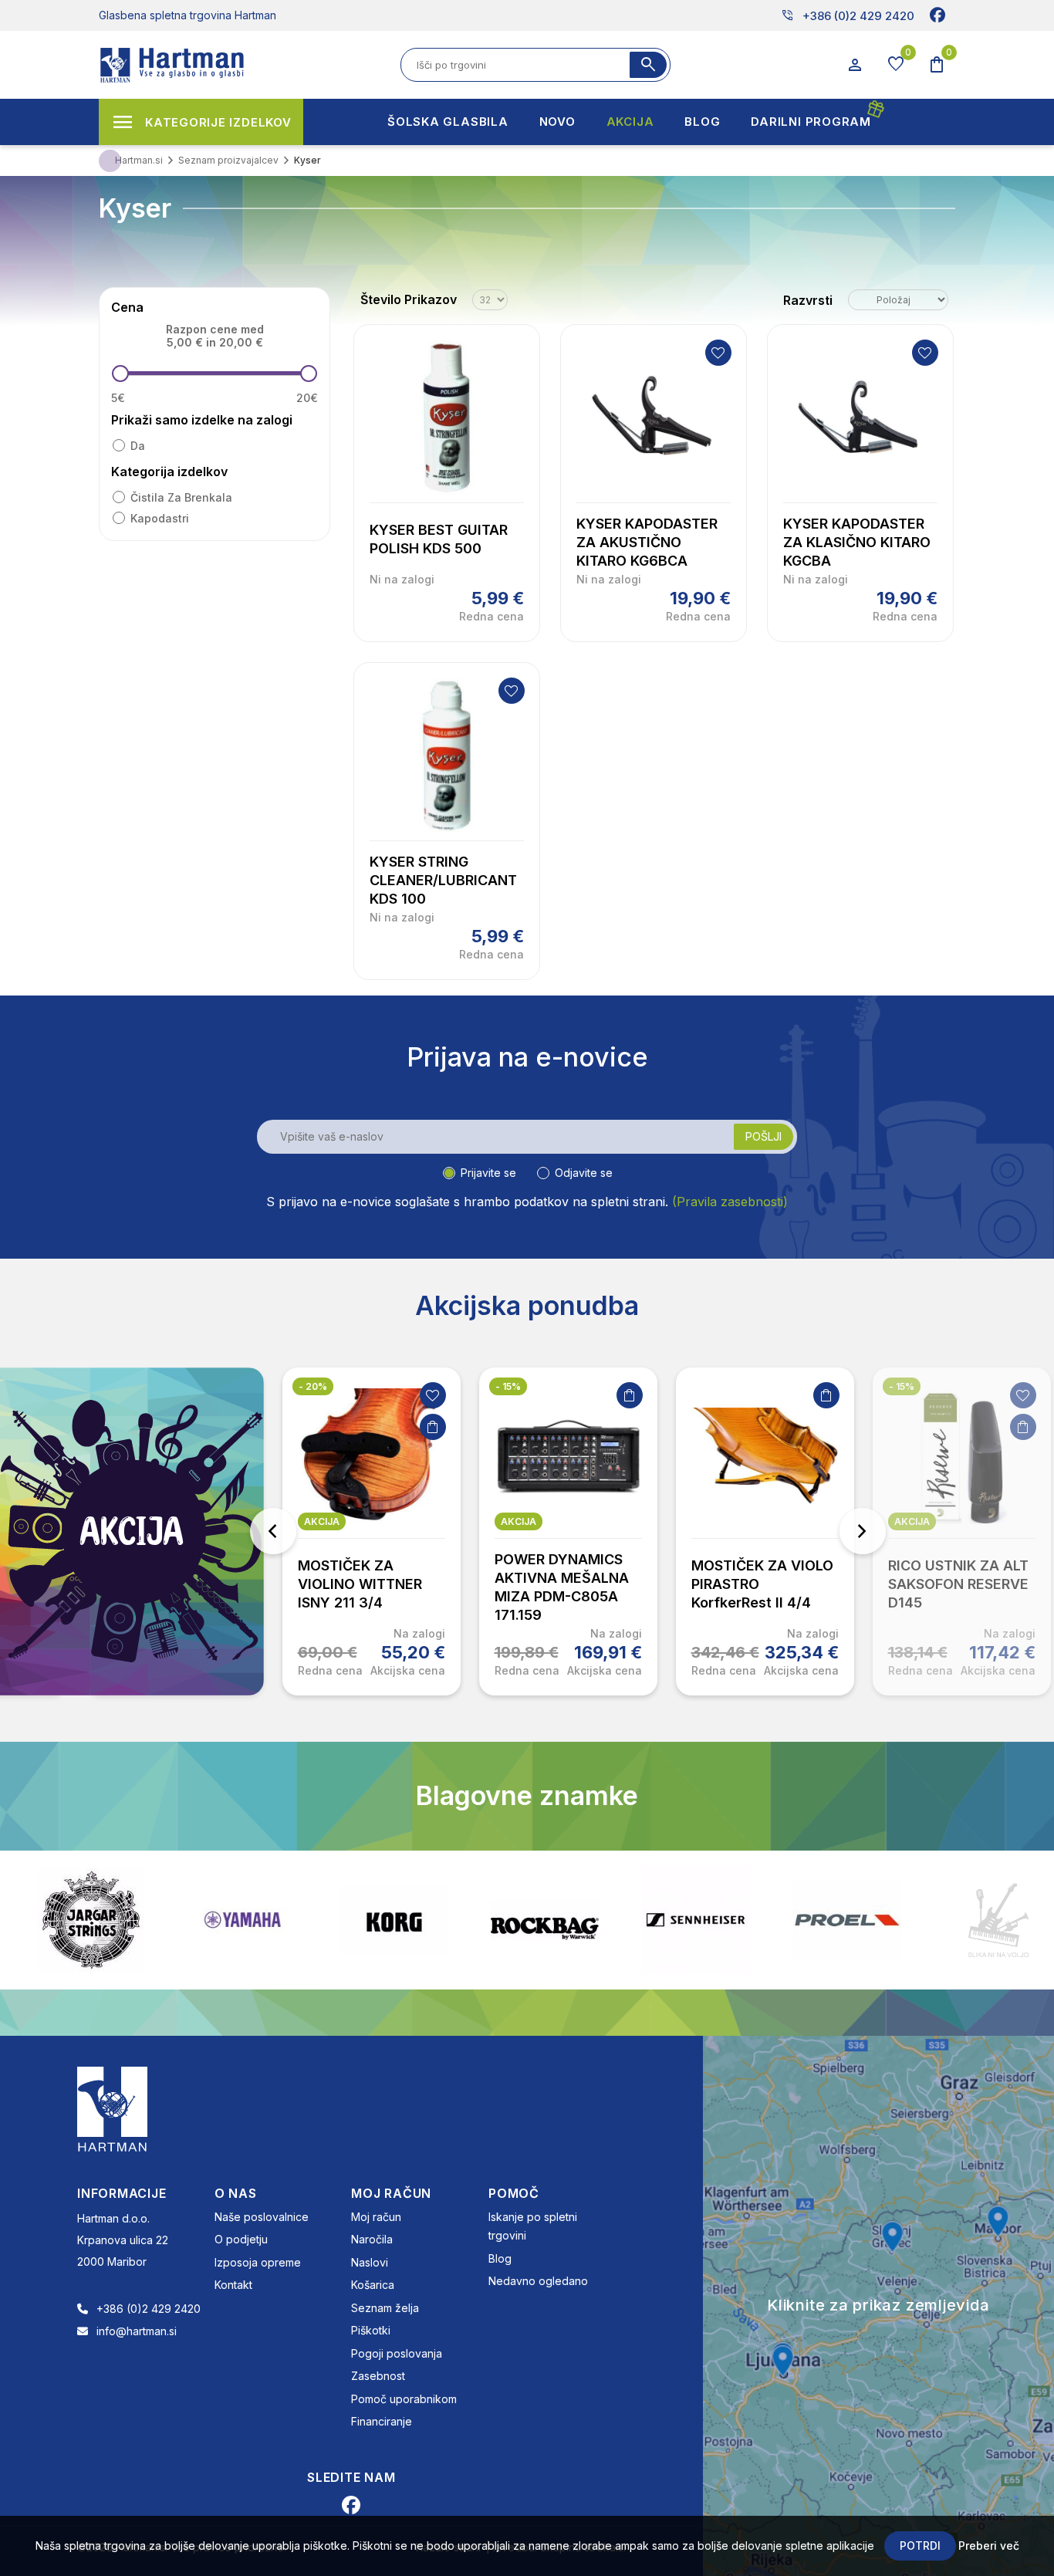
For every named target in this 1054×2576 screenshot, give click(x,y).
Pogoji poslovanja (397, 2353)
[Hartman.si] (113, 2108)
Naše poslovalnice (262, 2217)
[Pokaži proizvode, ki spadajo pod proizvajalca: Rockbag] (402, 1920)
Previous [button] (273, 1531)
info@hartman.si (137, 2331)
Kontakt (233, 2285)
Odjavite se (584, 1173)
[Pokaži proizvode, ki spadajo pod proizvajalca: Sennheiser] (553, 1920)
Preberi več (989, 2546)
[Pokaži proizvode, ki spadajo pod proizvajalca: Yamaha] (100, 1920)
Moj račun (376, 2217)
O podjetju (241, 2239)
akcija (322, 1521)
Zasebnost (378, 2376)
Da (138, 446)
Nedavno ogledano (538, 2281)
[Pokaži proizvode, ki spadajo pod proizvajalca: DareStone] (856, 1920)
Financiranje (382, 2421)
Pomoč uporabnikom (404, 2399)
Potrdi (920, 2546)
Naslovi (370, 2262)
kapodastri (160, 518)
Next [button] (863, 1531)
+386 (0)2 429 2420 (848, 15)
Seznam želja (385, 2308)
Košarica (373, 2285)
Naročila (372, 2239)
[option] (372, 1531)
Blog (500, 2258)
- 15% (508, 1386)
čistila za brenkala (181, 497)
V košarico (433, 1427)
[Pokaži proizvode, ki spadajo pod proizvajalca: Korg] (251, 1920)
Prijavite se (488, 1173)
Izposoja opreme (258, 2262)
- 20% (313, 1386)
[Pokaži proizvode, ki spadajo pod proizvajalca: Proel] (704, 1920)
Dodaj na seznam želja (718, 353)
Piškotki (371, 2330)
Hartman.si (139, 160)
